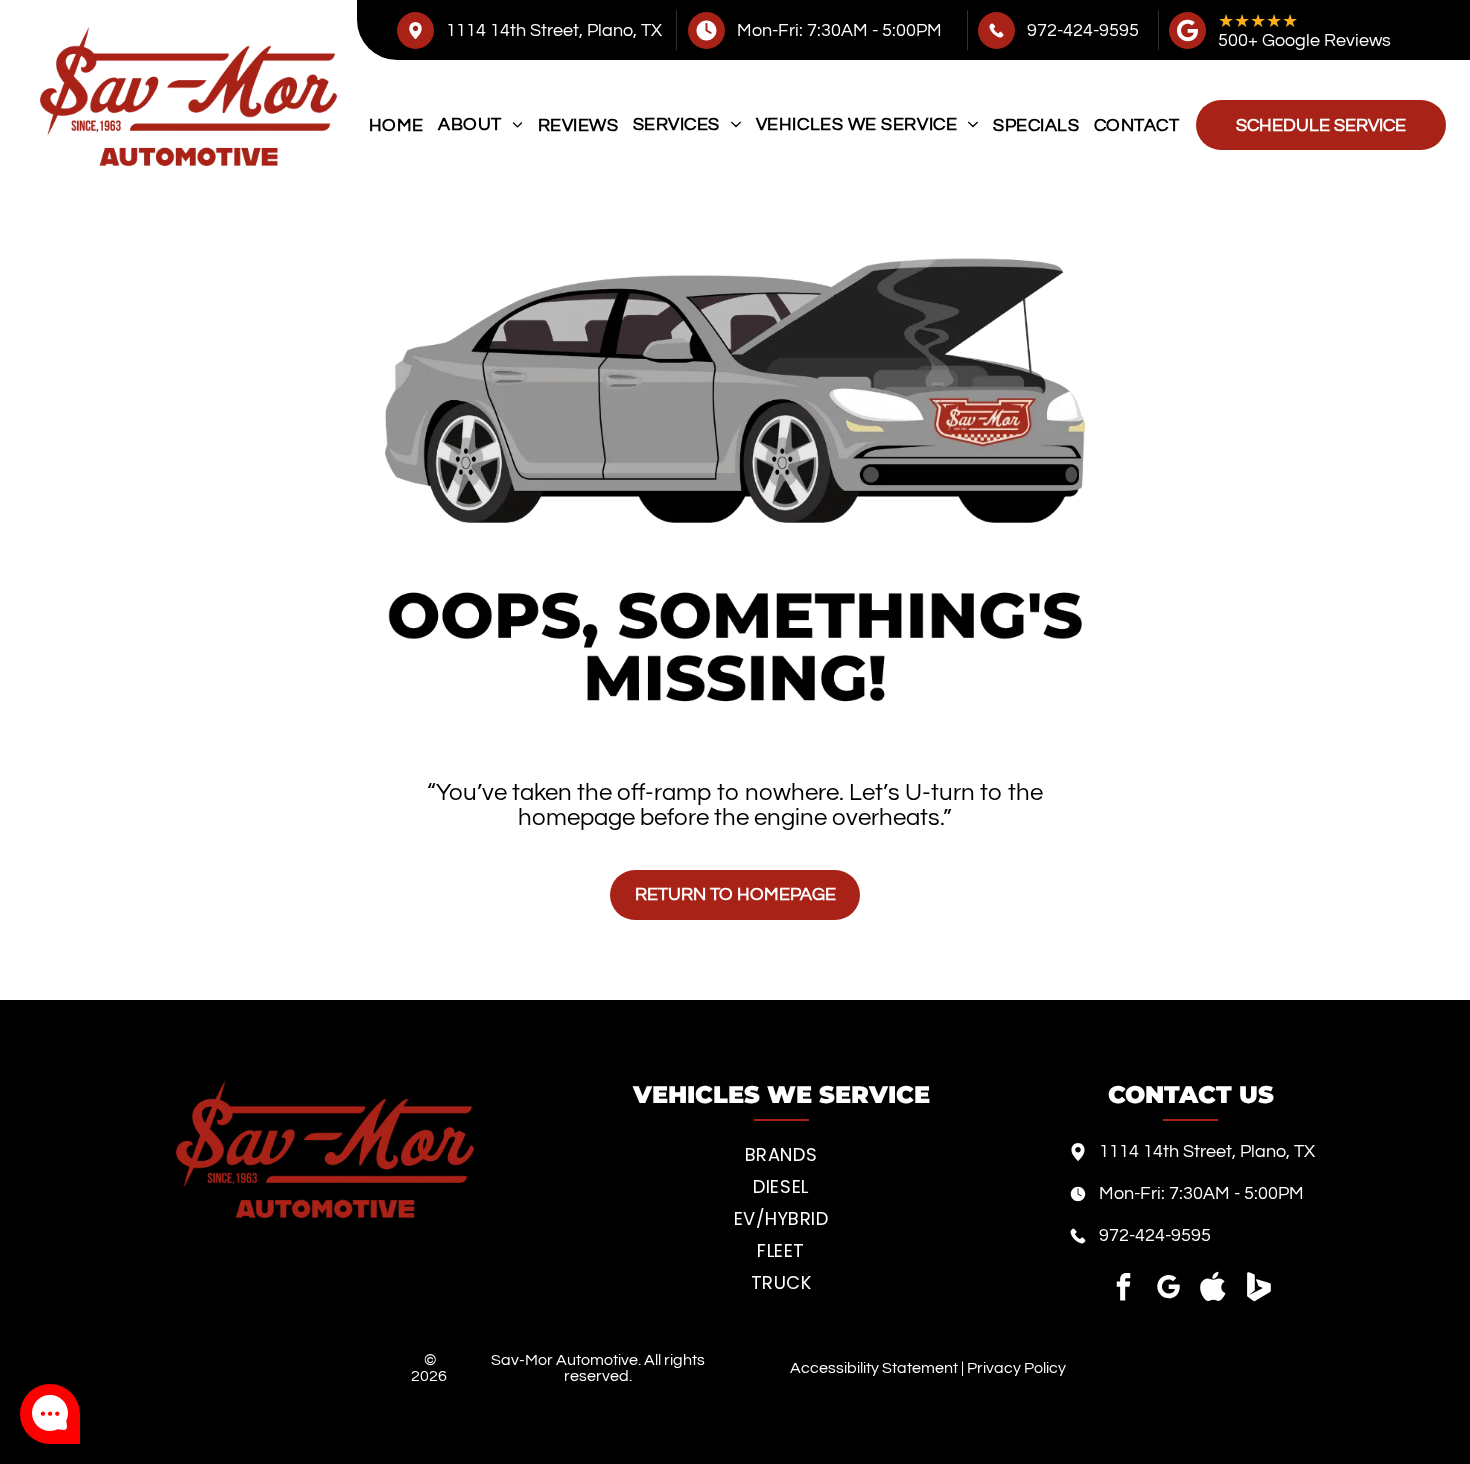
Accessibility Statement (874, 1368)
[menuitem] (396, 124)
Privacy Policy (1016, 1368)
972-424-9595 (1083, 30)
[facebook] (1123, 1289)
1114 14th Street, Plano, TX (554, 30)
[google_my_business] (1168, 1289)
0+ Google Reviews (1314, 40)
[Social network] (1213, 1289)
